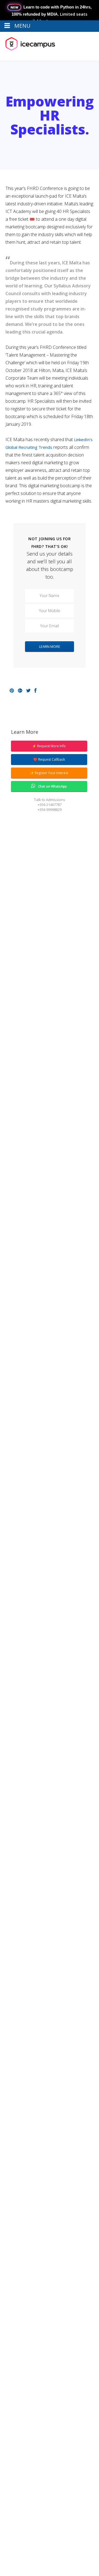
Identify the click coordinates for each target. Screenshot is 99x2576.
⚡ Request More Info (49, 746)
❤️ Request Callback (49, 759)
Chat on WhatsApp (52, 786)
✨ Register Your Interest (49, 773)
